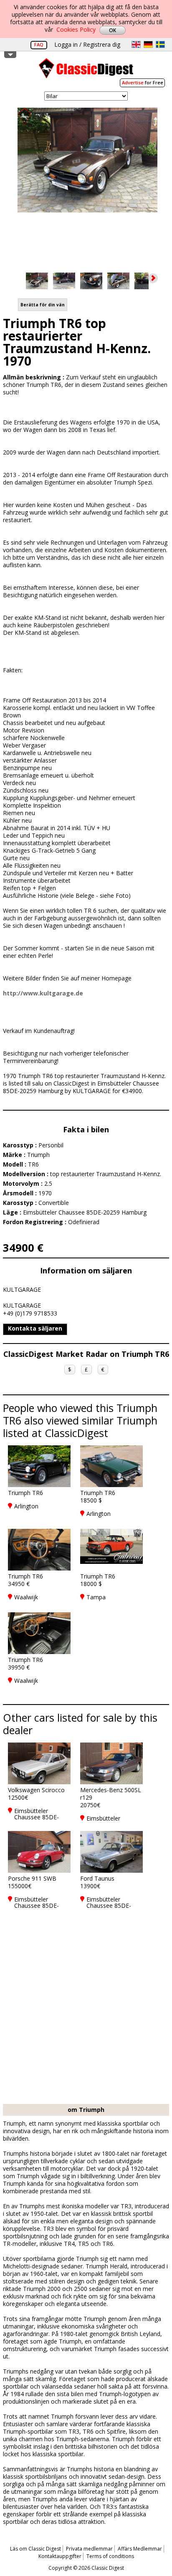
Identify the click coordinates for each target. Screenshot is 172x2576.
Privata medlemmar (89, 2549)
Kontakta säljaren (35, 1328)
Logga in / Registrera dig (87, 44)
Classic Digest (86, 71)
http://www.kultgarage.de (43, 993)
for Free (143, 82)
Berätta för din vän (43, 305)
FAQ (39, 44)
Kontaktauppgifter (60, 2556)
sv (160, 44)
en (136, 44)
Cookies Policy (76, 29)
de (148, 44)
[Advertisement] (86, 2014)
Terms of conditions (110, 2556)
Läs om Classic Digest (35, 2549)
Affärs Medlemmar (140, 2549)
